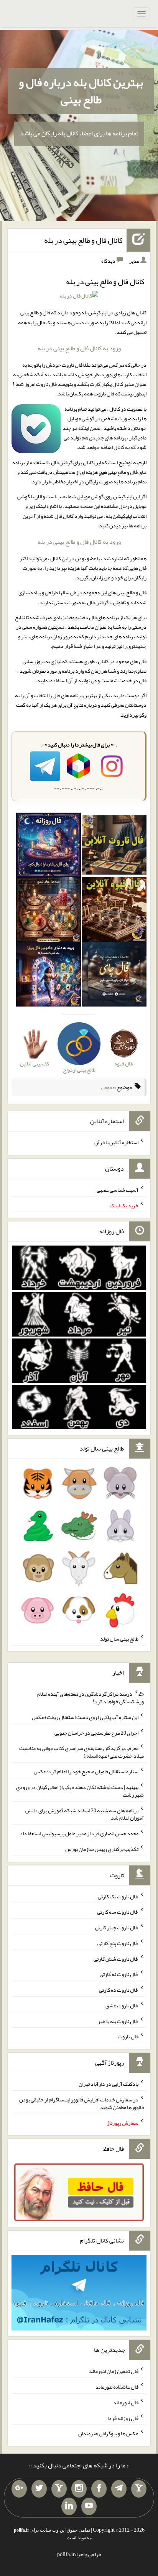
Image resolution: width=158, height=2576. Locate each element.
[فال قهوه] (114, 911)
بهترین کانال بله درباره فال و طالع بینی (81, 91)
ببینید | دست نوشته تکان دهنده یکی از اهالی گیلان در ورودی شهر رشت (80, 1791)
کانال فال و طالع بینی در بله (83, 240)
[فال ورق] (49, 976)
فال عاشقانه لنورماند (117, 2387)
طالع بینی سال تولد (119, 1639)
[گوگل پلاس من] (19, 2489)
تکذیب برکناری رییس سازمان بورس (102, 1849)
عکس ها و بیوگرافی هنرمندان (108, 2433)
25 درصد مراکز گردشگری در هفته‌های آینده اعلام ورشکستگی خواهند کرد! (91, 1698)
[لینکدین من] (69, 2506)
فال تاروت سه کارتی (118, 1912)
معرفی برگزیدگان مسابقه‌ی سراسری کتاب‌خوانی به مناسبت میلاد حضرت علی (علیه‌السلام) (81, 1752)
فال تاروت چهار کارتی (117, 1927)
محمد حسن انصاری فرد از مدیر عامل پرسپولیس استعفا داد (79, 1833)
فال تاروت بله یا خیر (118, 2021)
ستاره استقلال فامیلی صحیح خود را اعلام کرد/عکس (86, 1771)
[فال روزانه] (49, 847)
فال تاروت (128, 2036)
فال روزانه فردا (123, 2418)
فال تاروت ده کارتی (119, 1990)
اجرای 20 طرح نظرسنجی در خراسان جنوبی (96, 1732)
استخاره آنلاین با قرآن (116, 1142)
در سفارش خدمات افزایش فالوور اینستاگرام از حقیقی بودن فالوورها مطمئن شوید (81, 2103)
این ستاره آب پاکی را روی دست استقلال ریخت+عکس (85, 1717)
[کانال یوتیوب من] (89, 2506)
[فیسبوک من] (99, 2489)
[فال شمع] (49, 911)
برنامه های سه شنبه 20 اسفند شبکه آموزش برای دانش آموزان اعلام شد (85, 1814)
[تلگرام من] (119, 2489)
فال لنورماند (126, 2402)
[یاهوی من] (139, 2489)
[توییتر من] (39, 2489)
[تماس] (59, 2489)
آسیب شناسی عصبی (118, 1190)
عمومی (108, 1087)
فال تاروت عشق (122, 2005)
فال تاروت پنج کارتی (118, 1943)
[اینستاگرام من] (79, 2489)
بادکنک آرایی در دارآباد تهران (109, 2084)
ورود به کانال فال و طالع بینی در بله (79, 348)
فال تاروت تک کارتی (118, 1896)
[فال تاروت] (114, 847)
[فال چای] (114, 976)
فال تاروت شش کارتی (116, 1958)
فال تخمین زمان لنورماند (114, 2371)
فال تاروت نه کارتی (119, 1974)
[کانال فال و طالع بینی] (79, 298)
